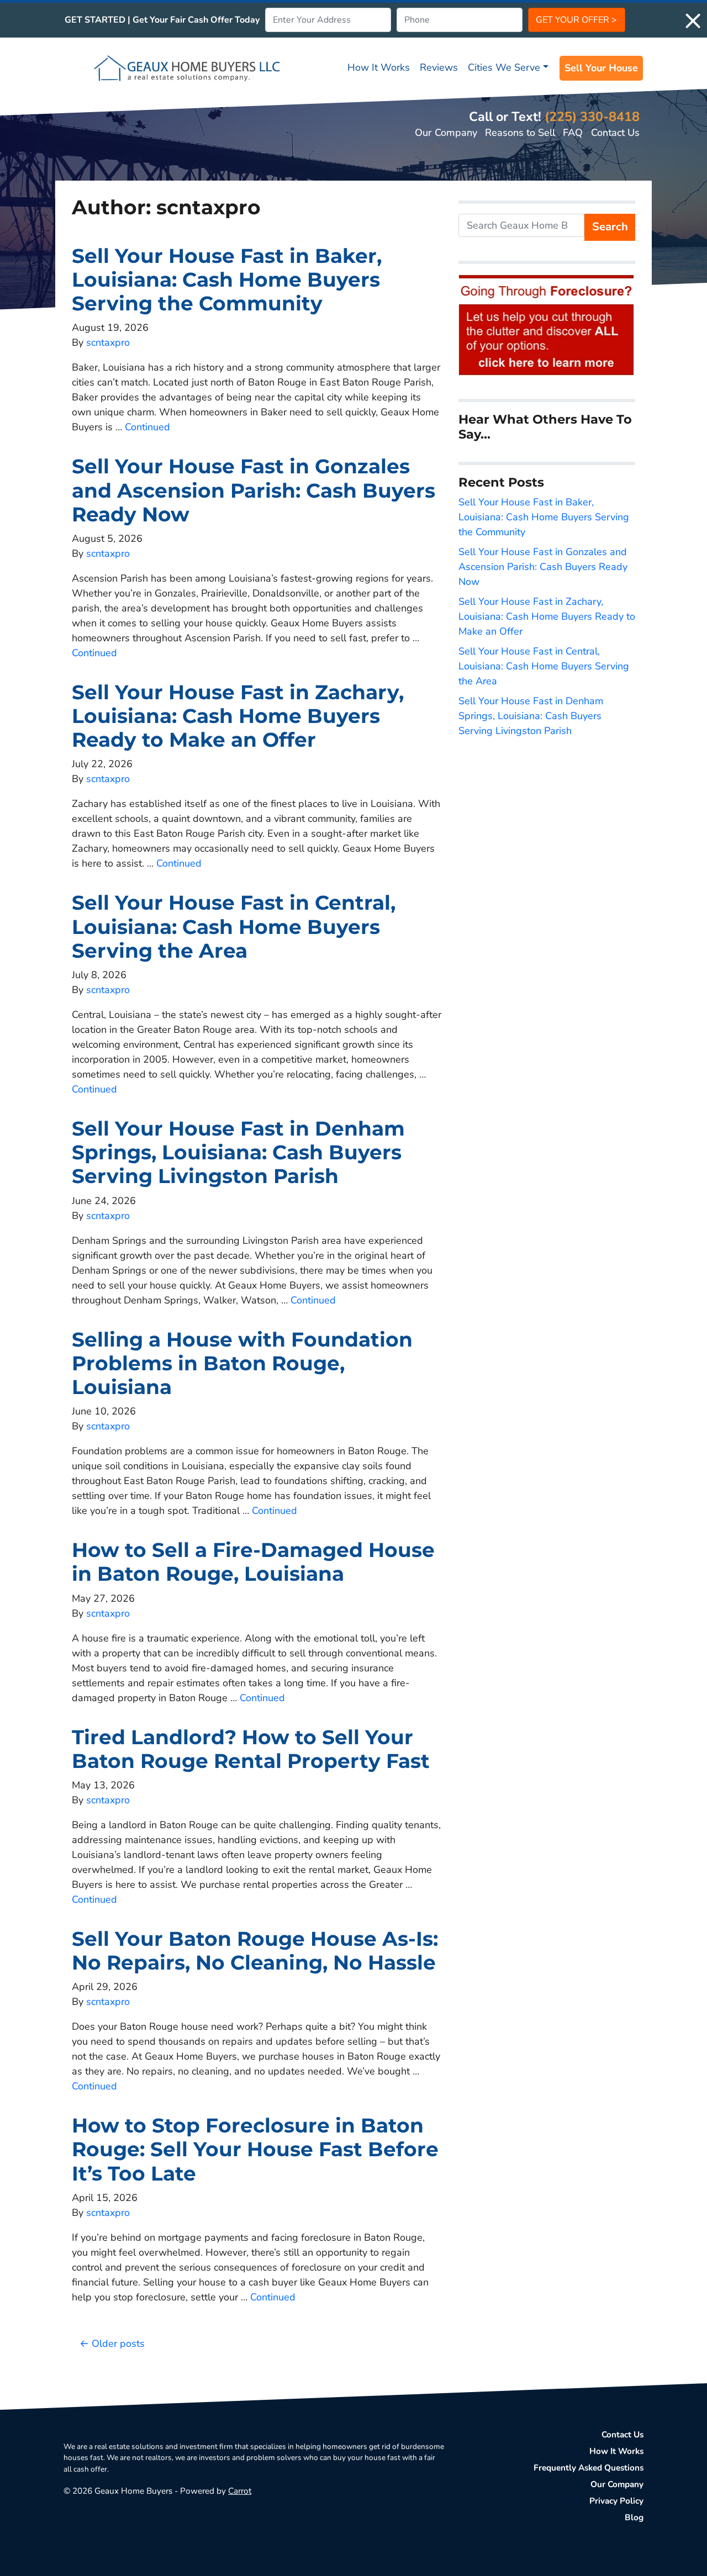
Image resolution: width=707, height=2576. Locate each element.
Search (610, 227)
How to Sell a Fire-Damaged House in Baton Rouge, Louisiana (253, 1562)
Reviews (439, 67)
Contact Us (615, 133)
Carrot (240, 2491)
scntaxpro (108, 342)
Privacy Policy (616, 2501)
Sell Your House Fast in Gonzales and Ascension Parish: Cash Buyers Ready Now (254, 490)
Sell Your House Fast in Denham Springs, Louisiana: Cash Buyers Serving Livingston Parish (238, 1152)
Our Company (446, 133)
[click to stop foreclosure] (547, 326)
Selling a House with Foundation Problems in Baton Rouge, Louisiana (242, 1363)
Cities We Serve (504, 67)
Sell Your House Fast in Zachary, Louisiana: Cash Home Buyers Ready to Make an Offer (238, 716)
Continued (147, 427)
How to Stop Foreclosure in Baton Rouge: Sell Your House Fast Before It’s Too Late (255, 2149)
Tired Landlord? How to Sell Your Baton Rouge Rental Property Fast (251, 1749)
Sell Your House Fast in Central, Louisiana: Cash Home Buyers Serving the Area (234, 926)
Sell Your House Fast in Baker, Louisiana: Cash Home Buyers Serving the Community (227, 279)
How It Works (379, 67)
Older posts (118, 2343)
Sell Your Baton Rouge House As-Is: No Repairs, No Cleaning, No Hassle (255, 1951)
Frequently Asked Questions (589, 2468)
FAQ (573, 133)
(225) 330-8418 (592, 117)
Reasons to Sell (520, 133)
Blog (634, 2517)
